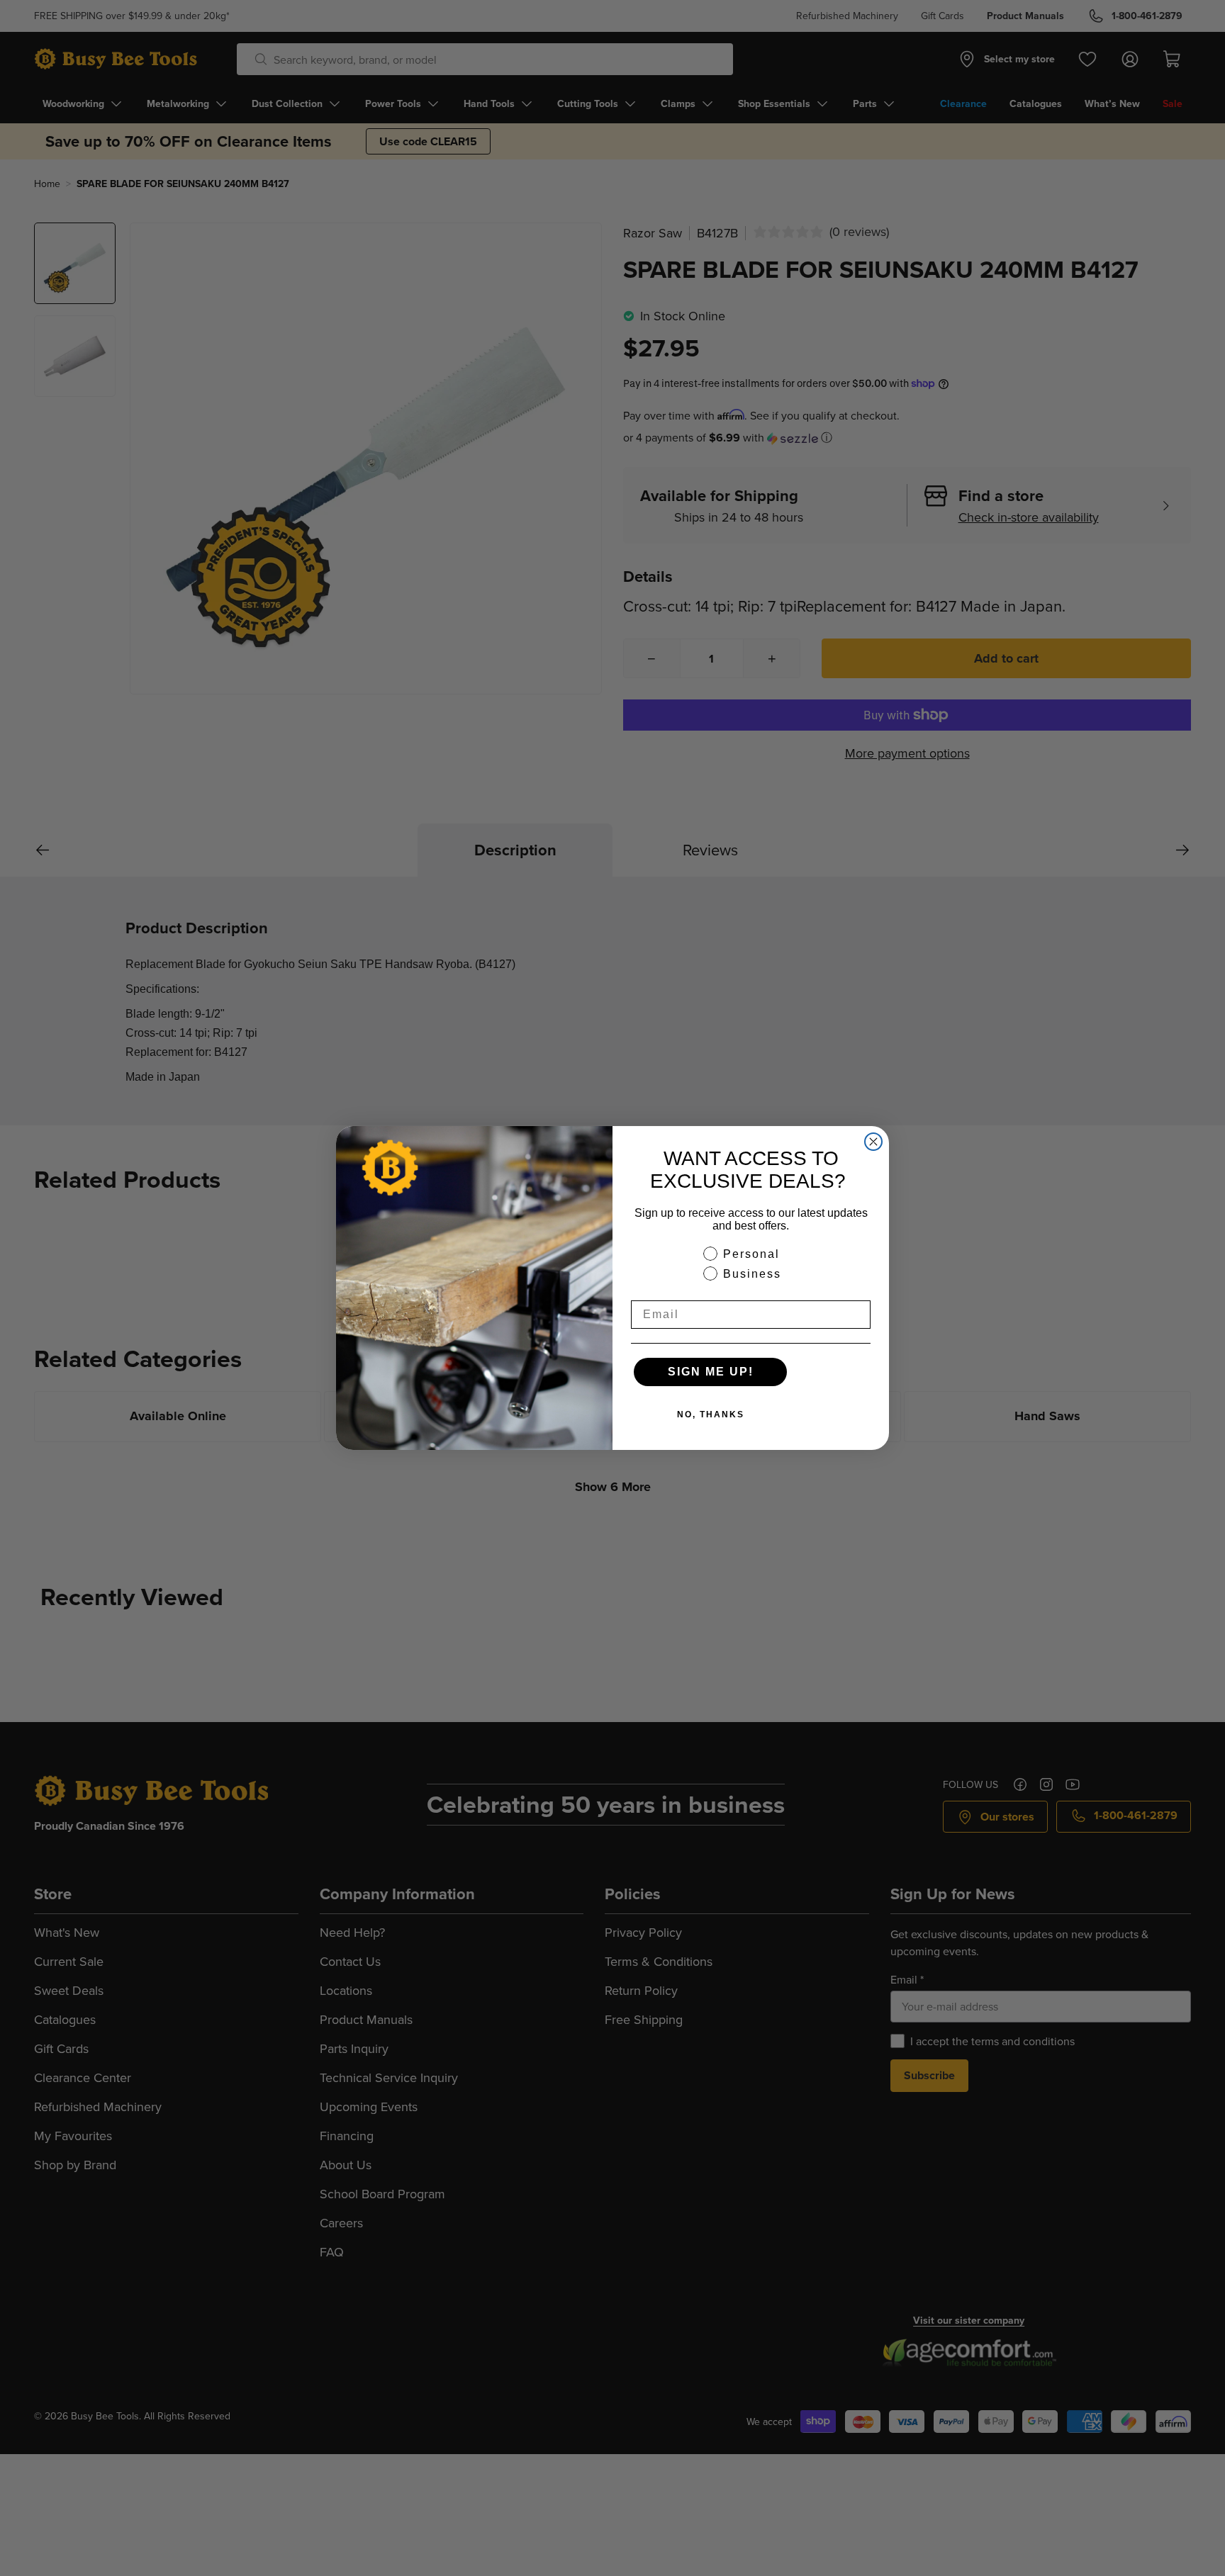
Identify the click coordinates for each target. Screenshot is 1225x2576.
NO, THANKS (711, 1414)
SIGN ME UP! (711, 1372)
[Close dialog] (873, 1142)
